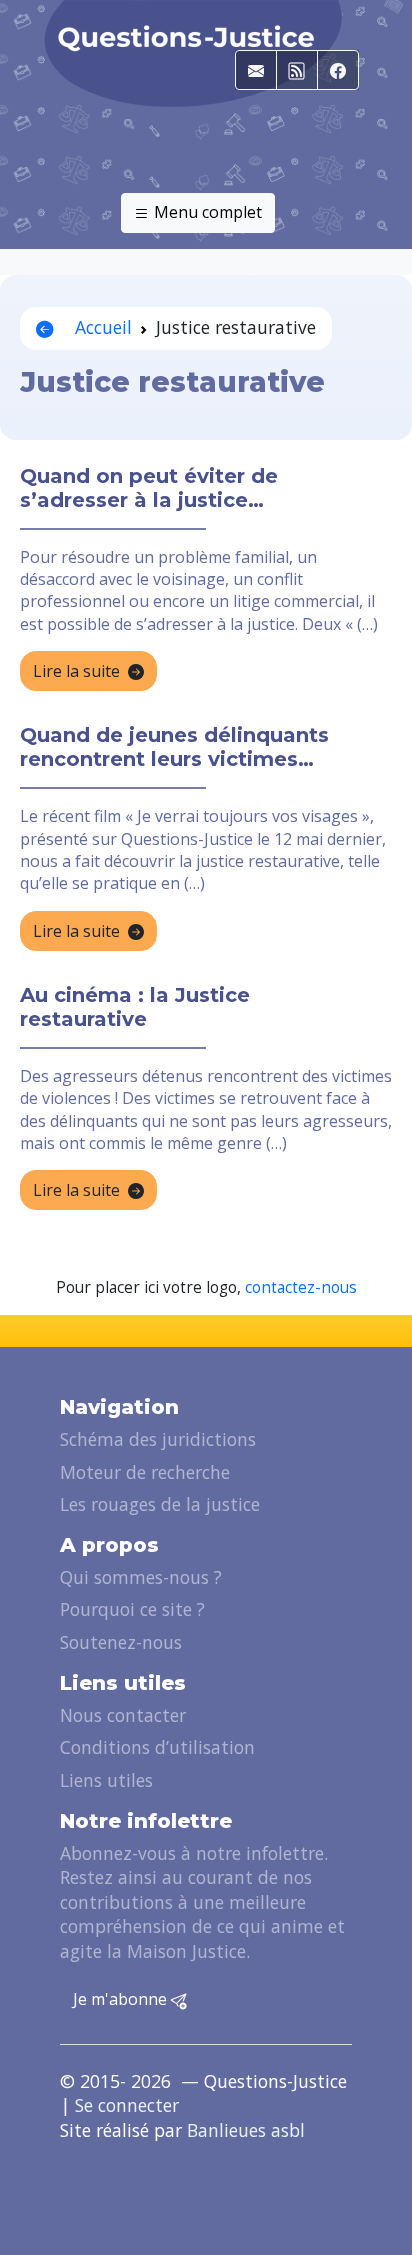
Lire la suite (76, 671)
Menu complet (206, 212)
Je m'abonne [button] (122, 1999)
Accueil (101, 327)
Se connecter (127, 2105)
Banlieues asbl (246, 2130)
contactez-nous (301, 1287)
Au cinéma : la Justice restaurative (135, 1007)
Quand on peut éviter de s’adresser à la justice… (149, 488)
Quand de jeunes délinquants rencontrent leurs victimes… (174, 747)
